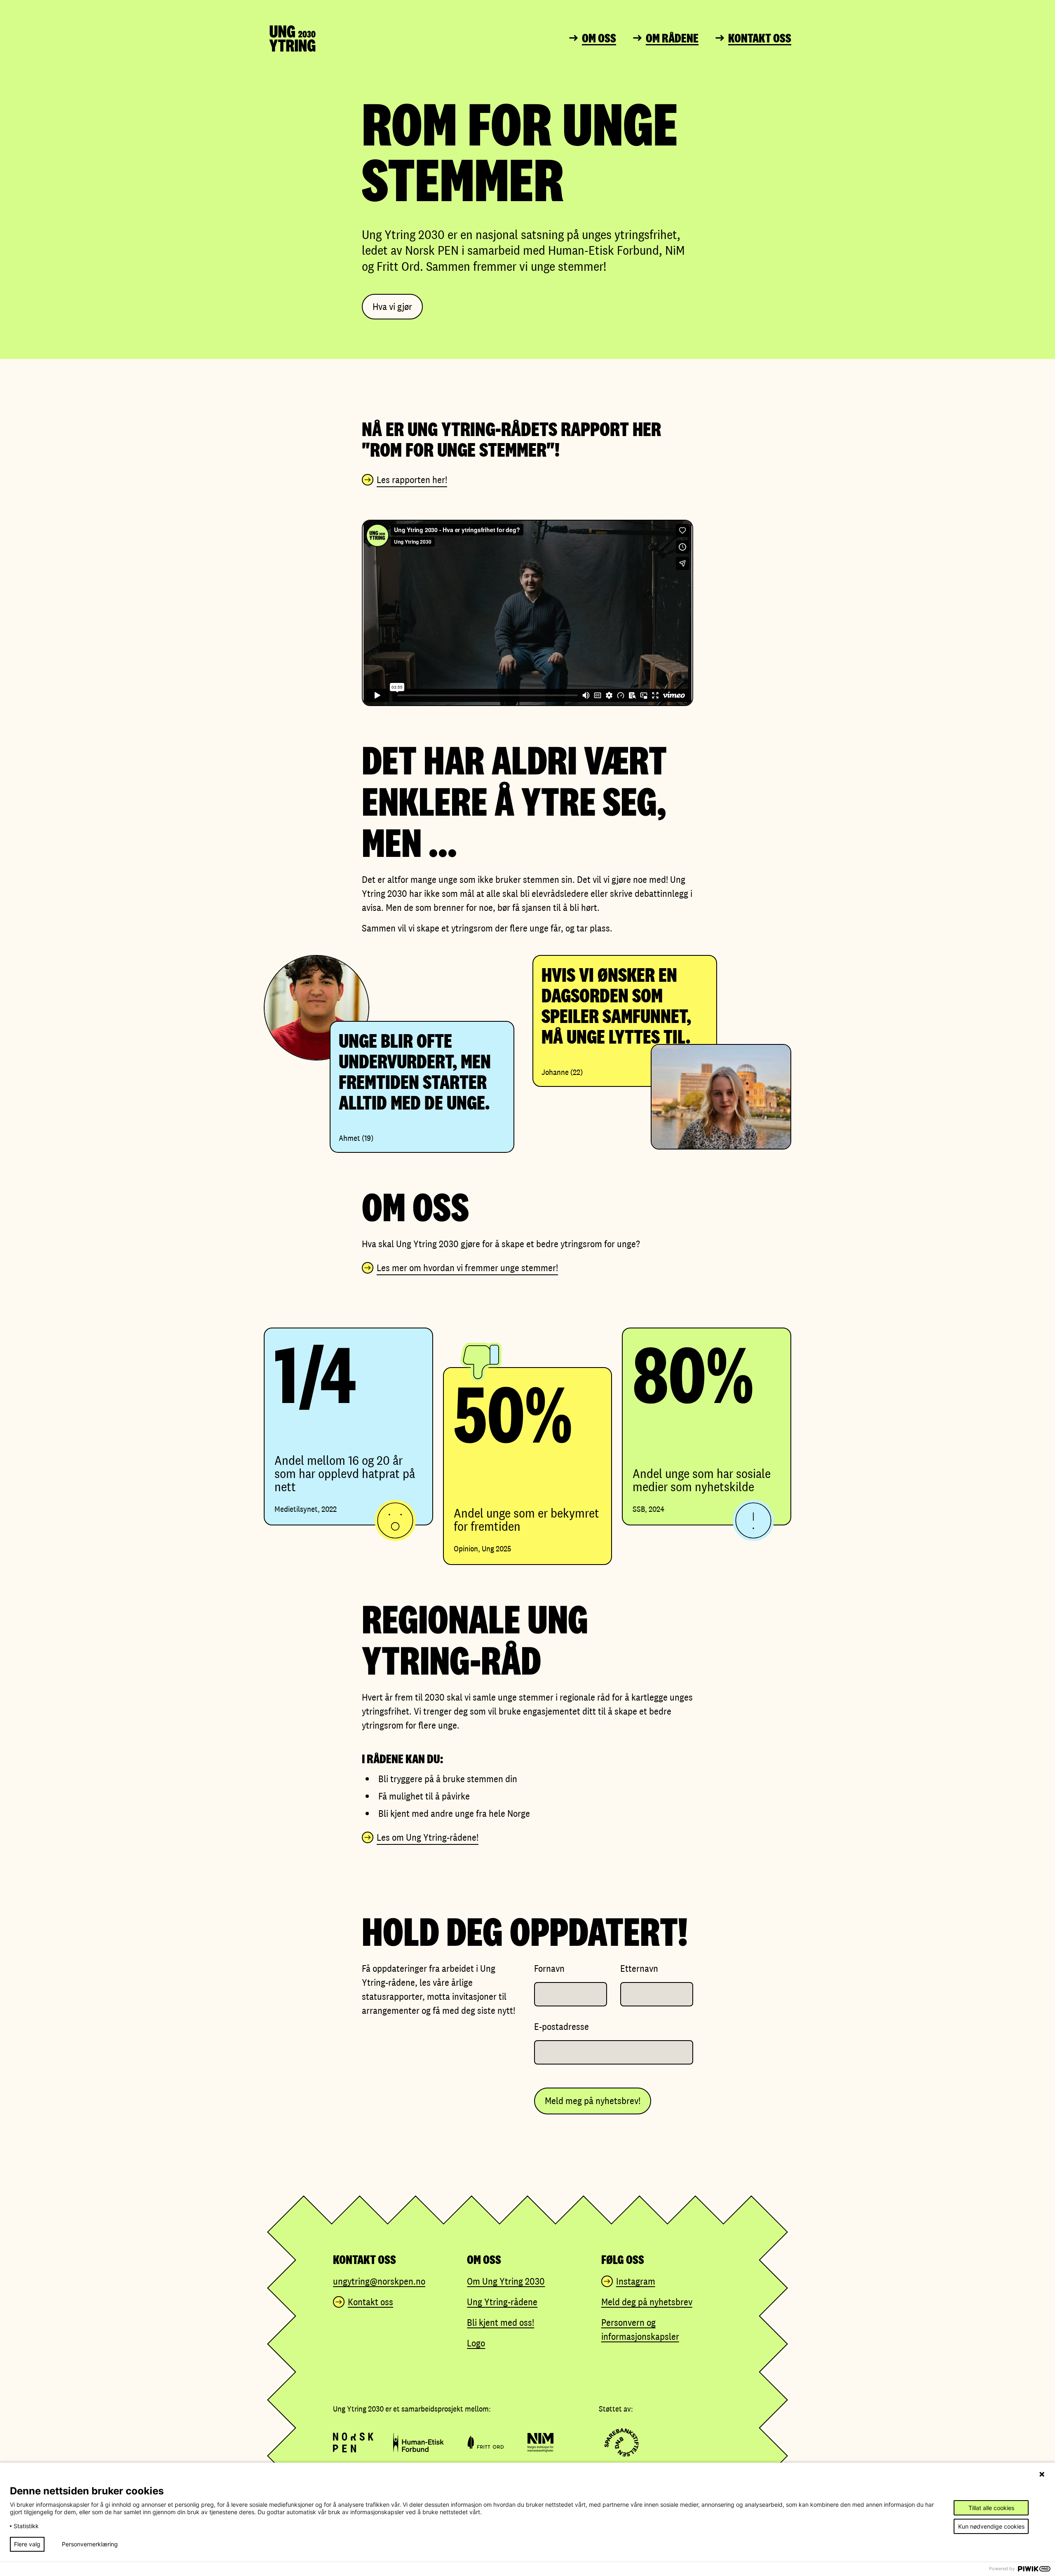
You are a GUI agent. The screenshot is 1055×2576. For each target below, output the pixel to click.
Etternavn (639, 1968)
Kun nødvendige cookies (991, 2526)
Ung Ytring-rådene (502, 2302)
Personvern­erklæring (90, 2544)
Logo (476, 2343)
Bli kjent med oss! (501, 2322)
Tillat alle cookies (991, 2508)
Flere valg (27, 2544)
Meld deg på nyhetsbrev (647, 2302)
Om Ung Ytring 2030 (506, 2281)
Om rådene (672, 38)
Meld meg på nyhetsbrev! (593, 2101)
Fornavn (549, 1968)
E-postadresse (561, 2026)
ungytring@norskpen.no (379, 2281)
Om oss (599, 38)
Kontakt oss (760, 38)
